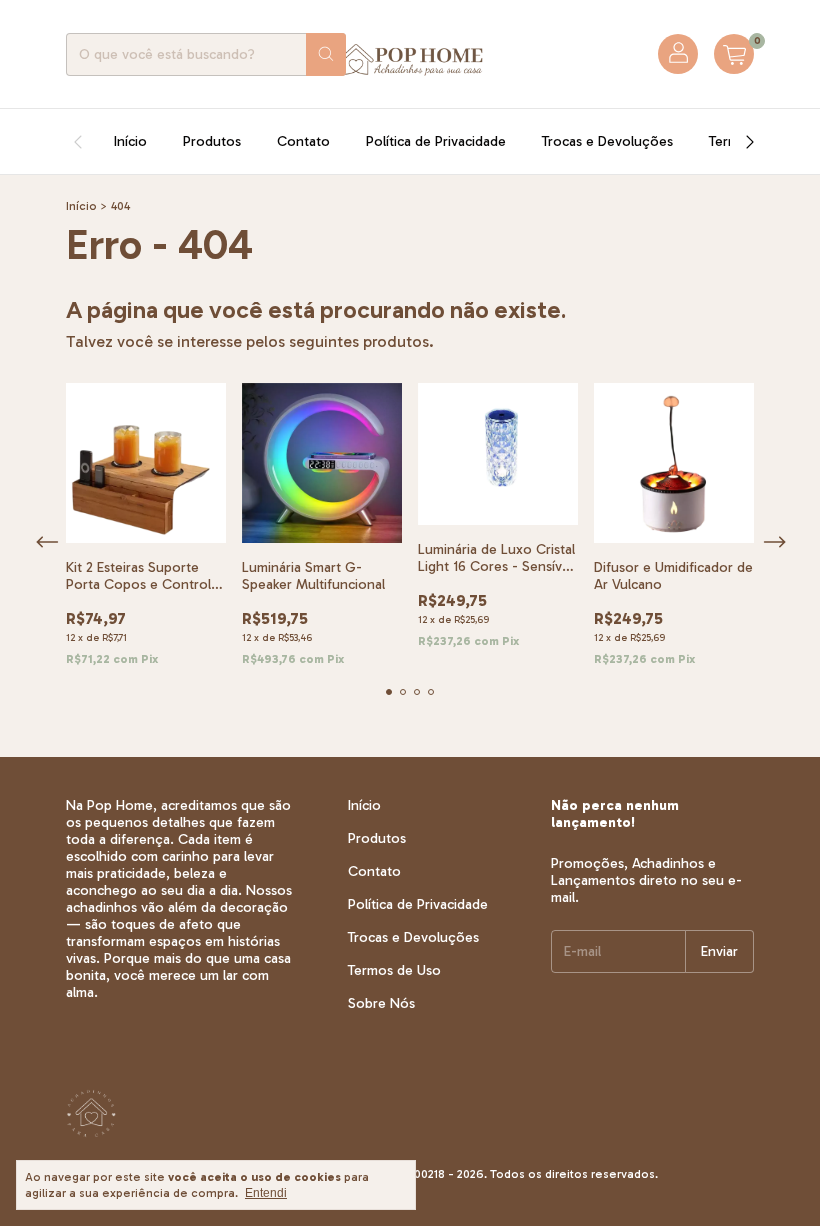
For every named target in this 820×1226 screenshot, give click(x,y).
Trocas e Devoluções (607, 141)
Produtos (212, 141)
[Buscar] (326, 54)
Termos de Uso (394, 970)
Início (130, 141)
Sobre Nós (381, 1003)
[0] (734, 54)
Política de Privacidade (436, 141)
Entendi (266, 1193)
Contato (303, 141)
